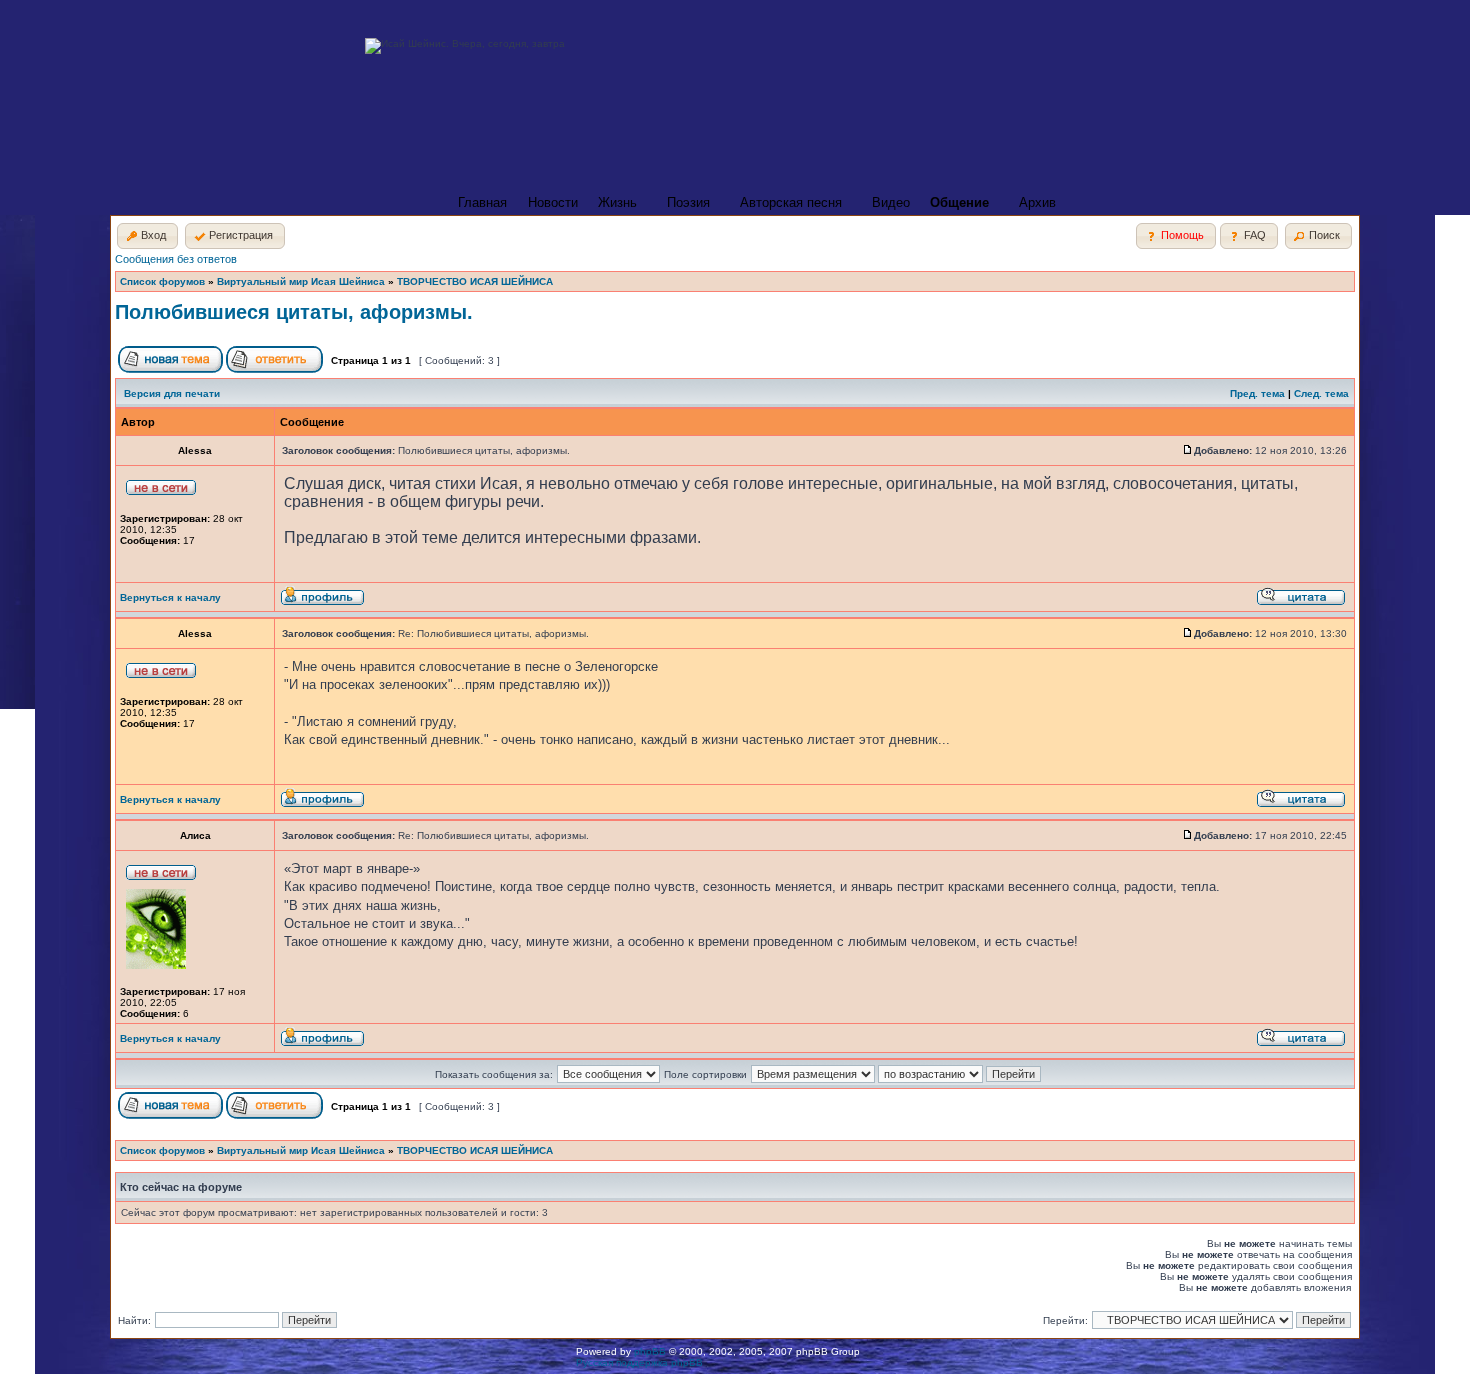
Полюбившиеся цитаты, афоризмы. (294, 312)
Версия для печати (172, 393)
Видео (891, 202)
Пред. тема (1257, 393)
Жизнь (617, 202)
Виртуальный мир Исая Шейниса (301, 281)
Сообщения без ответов (176, 259)
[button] (147, 236)
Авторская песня (791, 202)
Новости (553, 202)
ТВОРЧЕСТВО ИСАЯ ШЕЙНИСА (475, 281)
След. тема (1321, 393)
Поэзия (688, 202)
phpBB (650, 1351)
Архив (1037, 202)
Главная (482, 202)
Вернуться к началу (170, 597)
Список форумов (162, 281)
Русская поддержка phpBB (639, 1362)
